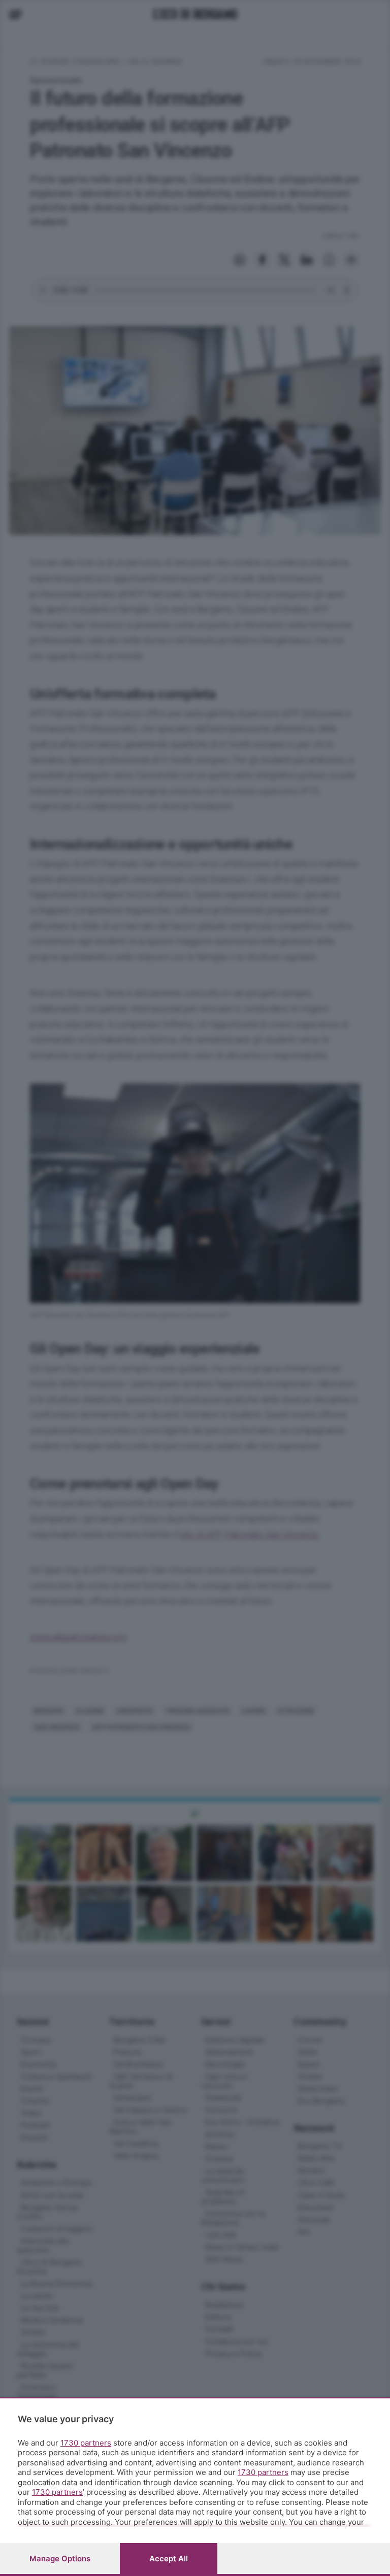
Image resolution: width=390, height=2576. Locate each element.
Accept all (169, 2558)
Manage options (60, 2558)
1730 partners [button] (86, 2443)
